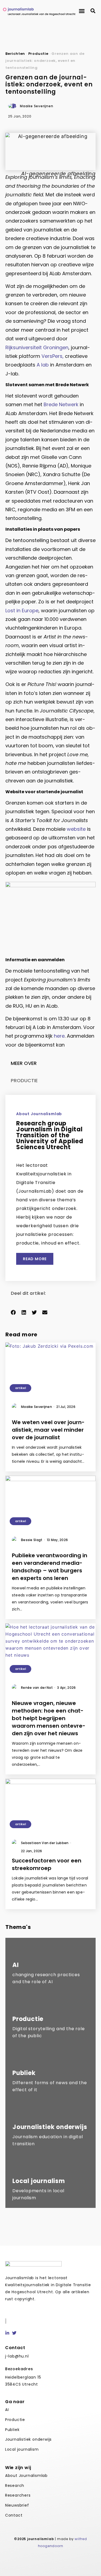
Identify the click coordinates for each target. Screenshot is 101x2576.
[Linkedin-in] (7, 2333)
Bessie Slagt (33, 1540)
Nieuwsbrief (17, 2505)
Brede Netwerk (61, 404)
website (76, 829)
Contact (14, 2515)
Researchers (18, 2495)
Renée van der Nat (38, 1688)
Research (15, 2486)
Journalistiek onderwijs (28, 2439)
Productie (38, 54)
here (59, 1036)
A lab (43, 365)
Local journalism (22, 2449)
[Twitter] (14, 2333)
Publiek (12, 2430)
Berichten (15, 54)
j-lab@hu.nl (17, 2356)
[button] (82, 11)
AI (7, 2410)
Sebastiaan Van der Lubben (46, 1843)
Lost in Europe (22, 611)
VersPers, (53, 356)
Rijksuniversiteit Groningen (37, 347)
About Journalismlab (26, 2476)
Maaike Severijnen (38, 1407)
